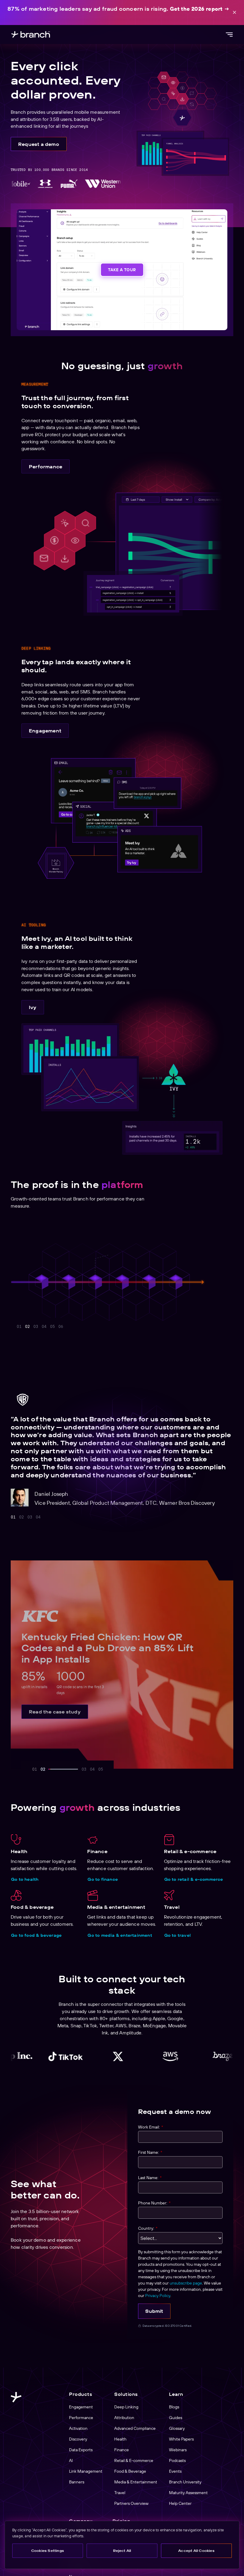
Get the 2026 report (196, 9)
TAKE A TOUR (122, 270)
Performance (46, 467)
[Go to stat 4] (60, 1326)
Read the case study (55, 1712)
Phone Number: (154, 2203)
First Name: (150, 2152)
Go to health (25, 1879)
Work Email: (151, 2127)
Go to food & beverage (36, 1935)
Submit (154, 2311)
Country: (148, 2228)
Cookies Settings (48, 2551)
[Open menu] (229, 35)
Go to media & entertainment (120, 1935)
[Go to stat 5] (85, 1326)
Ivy (33, 1007)
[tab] (13, 1517)
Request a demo (39, 144)
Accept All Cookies (196, 2551)
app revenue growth (107, 1251)
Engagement (45, 731)
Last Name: (150, 2178)
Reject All (122, 2551)
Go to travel (177, 1935)
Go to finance (103, 1879)
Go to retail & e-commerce (194, 1879)
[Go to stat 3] (36, 1326)
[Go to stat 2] (27, 1326)
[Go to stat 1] (19, 1326)
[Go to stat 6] (93, 1326)
